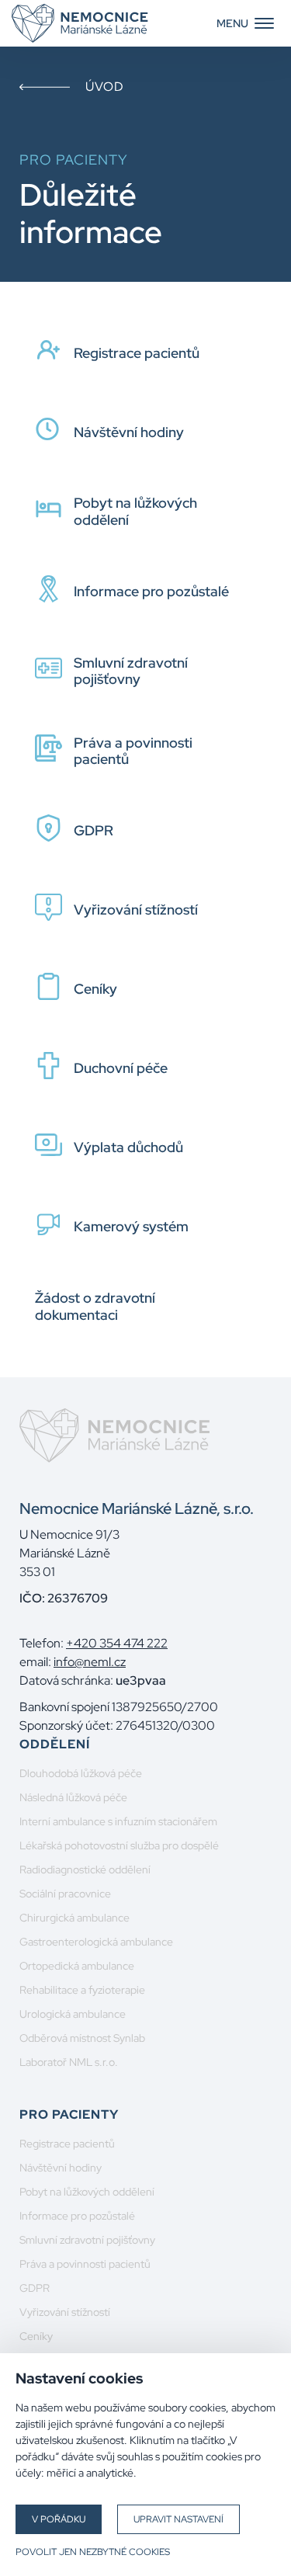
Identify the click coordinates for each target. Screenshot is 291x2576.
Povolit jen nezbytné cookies (93, 2552)
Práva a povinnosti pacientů (85, 2264)
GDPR (35, 2288)
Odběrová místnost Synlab (82, 2038)
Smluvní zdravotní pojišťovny (87, 2240)
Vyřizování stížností (65, 2312)
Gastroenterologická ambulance (96, 1942)
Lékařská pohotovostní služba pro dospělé (119, 1845)
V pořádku (59, 2519)
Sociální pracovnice (65, 1894)
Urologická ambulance (73, 2014)
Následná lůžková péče (73, 1797)
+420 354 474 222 (117, 1643)
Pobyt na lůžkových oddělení (87, 2192)
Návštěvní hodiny (61, 2168)
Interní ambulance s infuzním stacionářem (118, 1821)
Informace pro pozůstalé (77, 2216)
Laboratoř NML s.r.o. (69, 2062)
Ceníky (36, 2336)
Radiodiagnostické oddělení (85, 1870)
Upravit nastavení (178, 2519)
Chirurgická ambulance (74, 1918)
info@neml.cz (90, 1662)
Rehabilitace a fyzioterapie (82, 1990)
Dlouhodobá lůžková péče (81, 1773)
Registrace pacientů (67, 2144)
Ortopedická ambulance (77, 1966)
